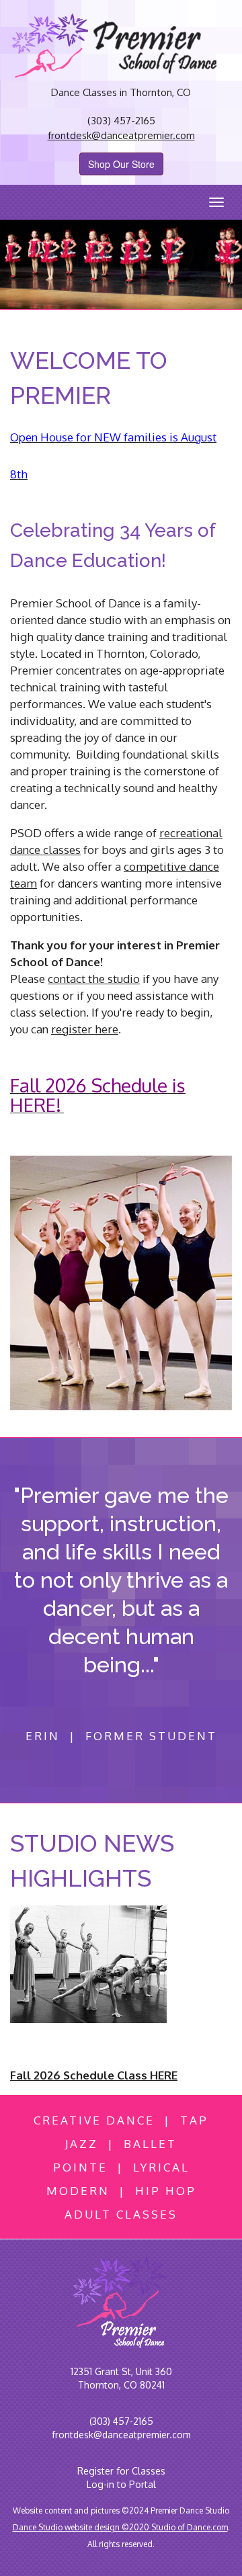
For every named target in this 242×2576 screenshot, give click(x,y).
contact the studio (94, 979)
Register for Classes (121, 2471)
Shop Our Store (121, 164)
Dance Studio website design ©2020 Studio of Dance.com (120, 2527)
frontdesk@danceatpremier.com (121, 135)
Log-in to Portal (121, 2484)
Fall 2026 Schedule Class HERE (94, 2075)
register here (85, 1029)
